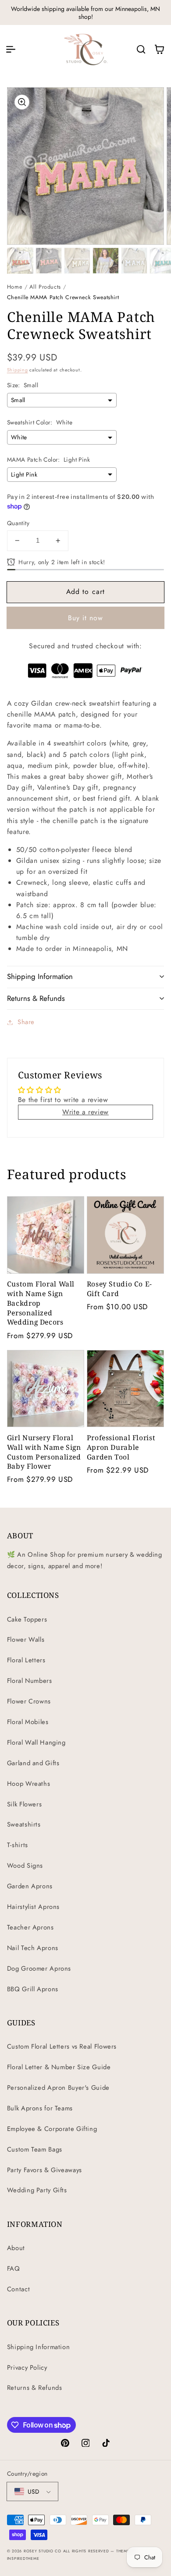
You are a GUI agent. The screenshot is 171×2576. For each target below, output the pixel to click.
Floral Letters (26, 1660)
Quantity (18, 523)
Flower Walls (26, 1640)
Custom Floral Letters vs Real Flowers (62, 2046)
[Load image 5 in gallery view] (134, 261)
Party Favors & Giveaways (45, 2170)
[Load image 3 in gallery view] (77, 261)
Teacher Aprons (30, 1927)
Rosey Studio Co (43, 2551)
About (16, 2248)
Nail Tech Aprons (33, 1948)
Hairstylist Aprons (33, 1907)
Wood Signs (25, 1866)
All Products (45, 287)
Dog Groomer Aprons (39, 1968)
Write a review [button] (85, 1112)
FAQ (14, 2269)
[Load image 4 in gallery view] (106, 261)
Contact (18, 2289)
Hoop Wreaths (29, 1784)
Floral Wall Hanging (36, 1742)
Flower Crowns (29, 1701)
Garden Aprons (30, 1886)
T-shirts (18, 1845)
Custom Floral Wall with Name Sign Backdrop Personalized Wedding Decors (41, 1303)
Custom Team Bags (35, 2149)
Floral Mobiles (28, 1722)
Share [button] (26, 1022)
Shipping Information (39, 2347)
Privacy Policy (27, 2368)
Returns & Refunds (35, 2388)
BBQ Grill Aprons (33, 1989)
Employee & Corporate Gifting (52, 2129)
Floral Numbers (30, 1681)
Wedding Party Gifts (37, 2190)
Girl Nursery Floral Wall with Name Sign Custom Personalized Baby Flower (44, 1452)
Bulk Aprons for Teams (40, 2108)
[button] (11, 49)
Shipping (18, 370)
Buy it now (86, 618)
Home (15, 287)
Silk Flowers (25, 1804)
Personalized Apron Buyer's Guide (58, 2088)
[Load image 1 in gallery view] (20, 261)
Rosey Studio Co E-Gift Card (119, 1289)
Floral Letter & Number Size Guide (59, 2067)
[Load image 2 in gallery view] (49, 261)
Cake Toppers (27, 1619)
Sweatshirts (24, 1824)
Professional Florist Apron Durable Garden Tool (121, 1447)
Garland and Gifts (33, 1763)
